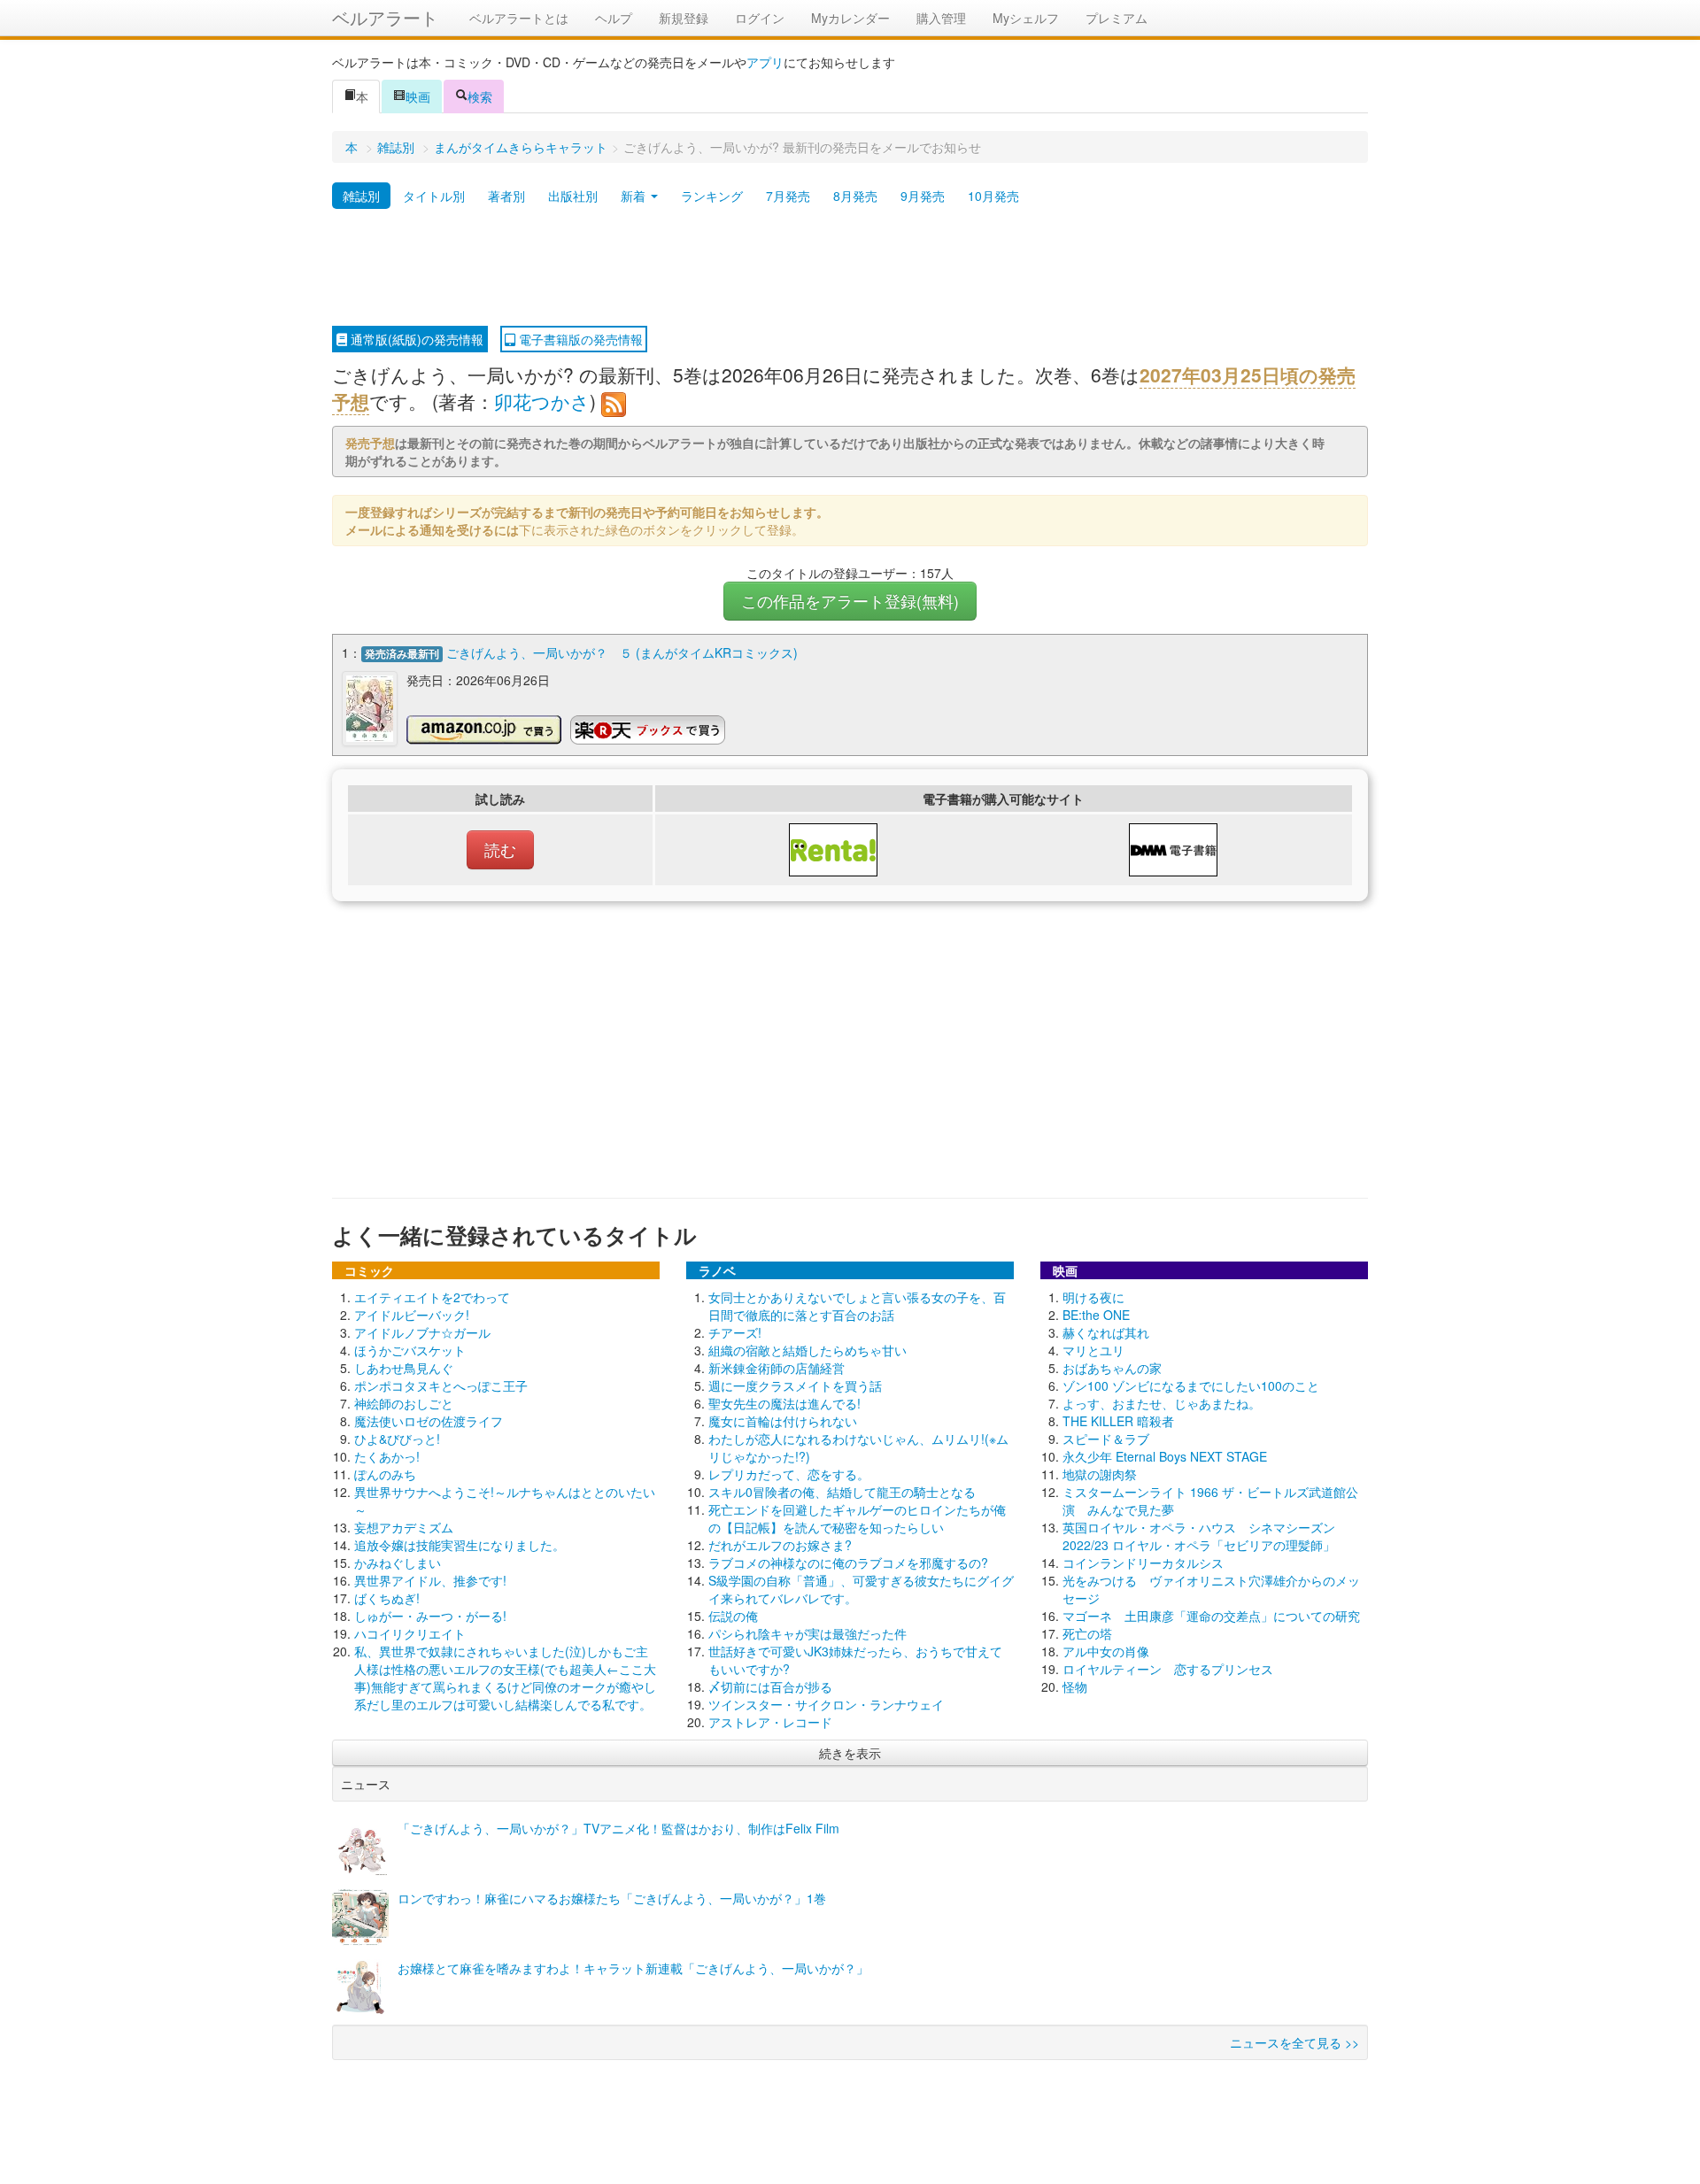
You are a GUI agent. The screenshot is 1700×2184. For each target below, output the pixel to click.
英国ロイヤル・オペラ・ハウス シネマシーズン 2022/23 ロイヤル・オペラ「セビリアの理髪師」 (1199, 1536)
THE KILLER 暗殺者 (1118, 1421)
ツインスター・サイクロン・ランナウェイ (826, 1704)
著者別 (506, 196)
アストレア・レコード (770, 1722)
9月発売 (923, 196)
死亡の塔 (1087, 1633)
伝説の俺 (733, 1616)
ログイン (760, 18)
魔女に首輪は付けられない (783, 1421)
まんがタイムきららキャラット (521, 147)
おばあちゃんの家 (1112, 1368)
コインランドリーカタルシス (1143, 1563)
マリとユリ (1093, 1350)
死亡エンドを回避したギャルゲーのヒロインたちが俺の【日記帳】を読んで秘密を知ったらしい (857, 1518)
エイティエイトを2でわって (432, 1297)
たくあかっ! (387, 1456)
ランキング (712, 196)
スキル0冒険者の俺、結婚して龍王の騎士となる (842, 1492)
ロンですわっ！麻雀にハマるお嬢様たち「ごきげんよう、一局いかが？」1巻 (612, 1898)
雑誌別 (396, 147)
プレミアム (1117, 18)
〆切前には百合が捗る (770, 1686)
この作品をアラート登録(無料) (850, 601)
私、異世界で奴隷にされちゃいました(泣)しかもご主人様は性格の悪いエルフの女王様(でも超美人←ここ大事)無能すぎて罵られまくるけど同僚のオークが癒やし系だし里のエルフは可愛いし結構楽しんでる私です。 (505, 1678)
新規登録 (684, 18)
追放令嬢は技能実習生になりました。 (460, 1545)
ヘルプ (614, 18)
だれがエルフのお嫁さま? (780, 1545)
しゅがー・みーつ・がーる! (430, 1616)
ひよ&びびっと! (397, 1439)
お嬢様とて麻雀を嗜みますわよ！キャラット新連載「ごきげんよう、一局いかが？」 (633, 1968)
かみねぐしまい (398, 1563)
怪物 (1075, 1686)
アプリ (765, 62)
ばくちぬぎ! (387, 1598)
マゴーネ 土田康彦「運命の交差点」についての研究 (1211, 1616)
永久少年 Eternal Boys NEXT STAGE (1165, 1456)
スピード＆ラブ (1106, 1439)
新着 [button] (635, 196)
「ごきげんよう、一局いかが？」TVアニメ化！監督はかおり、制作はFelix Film (618, 1828)
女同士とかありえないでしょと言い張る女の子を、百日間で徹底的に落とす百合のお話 (857, 1306)
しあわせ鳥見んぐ (404, 1368)
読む (500, 849)
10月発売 (993, 196)
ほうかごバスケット (410, 1350)
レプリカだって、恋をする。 (789, 1474)
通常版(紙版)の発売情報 (415, 339)
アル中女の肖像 (1106, 1651)
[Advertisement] (850, 268)
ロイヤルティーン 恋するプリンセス (1168, 1669)
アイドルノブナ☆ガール (422, 1332)
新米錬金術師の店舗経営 (777, 1368)
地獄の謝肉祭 (1100, 1474)
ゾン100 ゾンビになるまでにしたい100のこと (1191, 1385)
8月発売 (855, 196)
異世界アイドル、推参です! (430, 1580)
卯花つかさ (542, 401)
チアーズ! (735, 1332)
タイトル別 (434, 196)
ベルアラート (385, 17)
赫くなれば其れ (1106, 1332)
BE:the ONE (1096, 1315)
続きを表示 (850, 1753)
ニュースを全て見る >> (1294, 2042)
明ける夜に (1093, 1297)
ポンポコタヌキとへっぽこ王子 (441, 1385)
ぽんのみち (385, 1474)
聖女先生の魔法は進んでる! (784, 1403)
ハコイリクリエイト (410, 1633)
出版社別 (573, 196)
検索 (480, 96)
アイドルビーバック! (412, 1315)
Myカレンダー (850, 18)
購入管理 (941, 18)
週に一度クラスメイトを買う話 (795, 1385)
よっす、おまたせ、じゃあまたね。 (1162, 1403)
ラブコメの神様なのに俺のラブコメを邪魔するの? (848, 1563)
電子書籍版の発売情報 (579, 339)
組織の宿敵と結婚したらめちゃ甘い (807, 1350)
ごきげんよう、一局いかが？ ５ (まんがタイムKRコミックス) (622, 652)
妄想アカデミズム (404, 1527)
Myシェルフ (1026, 18)
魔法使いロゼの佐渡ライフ (429, 1421)
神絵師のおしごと (404, 1403)
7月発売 (788, 196)
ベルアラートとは (519, 18)
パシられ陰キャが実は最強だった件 (807, 1633)
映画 (418, 96)
